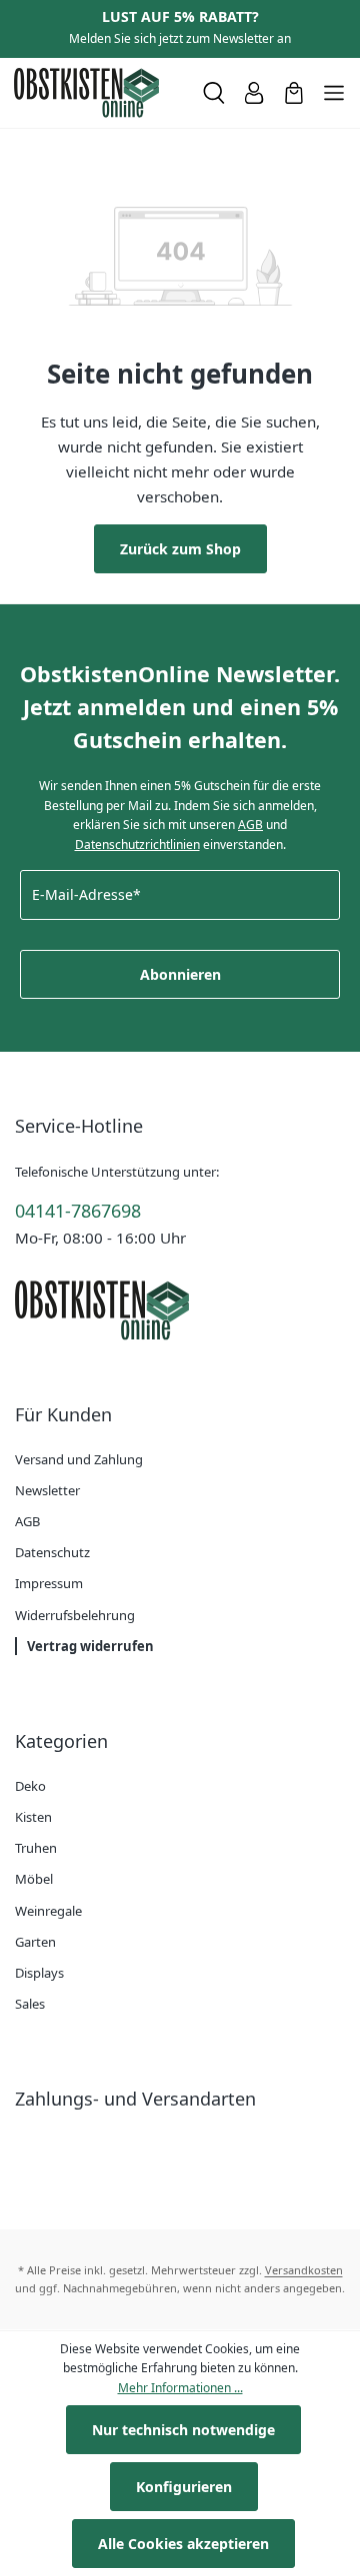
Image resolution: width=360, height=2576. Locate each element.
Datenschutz (52, 1552)
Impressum (49, 1583)
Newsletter (47, 1490)
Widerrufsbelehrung (75, 1615)
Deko (30, 1786)
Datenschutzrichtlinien (137, 845)
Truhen (36, 1848)
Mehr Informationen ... (180, 2388)
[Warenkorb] (294, 93)
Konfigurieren (184, 2487)
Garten (35, 1942)
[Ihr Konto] (254, 93)
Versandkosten (304, 2270)
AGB (250, 825)
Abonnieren (180, 974)
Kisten (33, 1817)
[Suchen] (214, 93)
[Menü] (334, 93)
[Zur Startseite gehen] (100, 93)
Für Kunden (63, 1414)
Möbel (34, 1879)
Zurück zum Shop (180, 549)
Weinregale (48, 1911)
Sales (30, 2004)
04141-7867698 (78, 1211)
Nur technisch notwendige (183, 2430)
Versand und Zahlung (79, 1459)
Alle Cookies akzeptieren (183, 2544)
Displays (39, 1973)
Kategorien (61, 1741)
